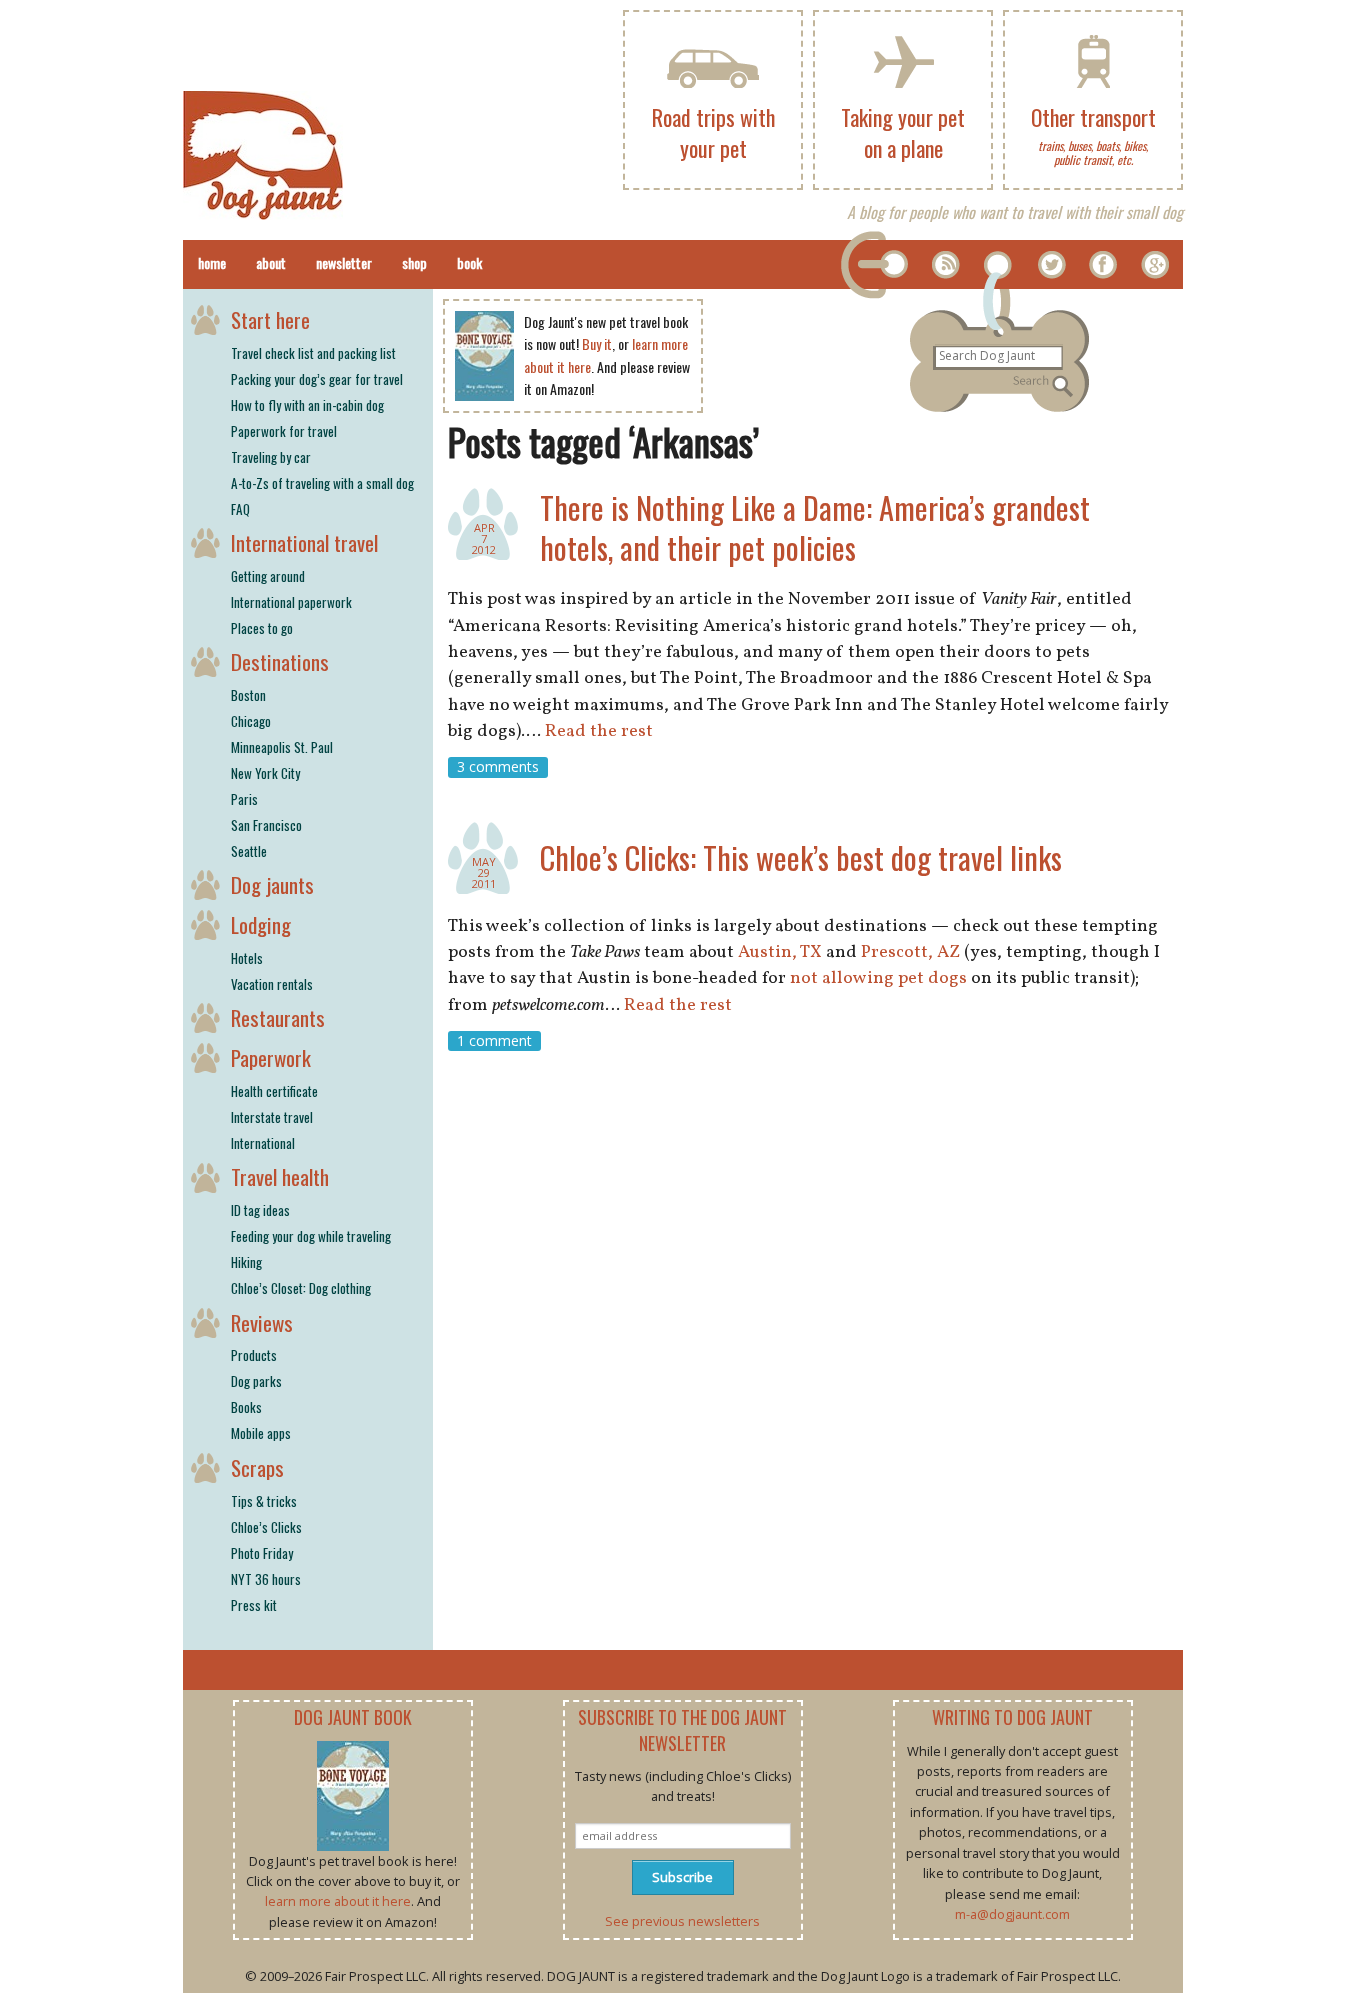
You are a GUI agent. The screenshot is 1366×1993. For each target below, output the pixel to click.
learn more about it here (338, 1901)
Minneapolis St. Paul (282, 747)
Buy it (597, 343)
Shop (414, 262)
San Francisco (266, 825)
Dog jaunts (272, 884)
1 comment (494, 1040)
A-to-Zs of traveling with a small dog (322, 483)
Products (254, 1355)
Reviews (262, 1322)
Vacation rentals (272, 984)
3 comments (498, 766)
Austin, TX (780, 952)
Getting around (268, 576)
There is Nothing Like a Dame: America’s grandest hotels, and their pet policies (815, 527)
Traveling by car (271, 457)
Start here (270, 319)
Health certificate (274, 1091)
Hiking (246, 1262)
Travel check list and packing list (313, 353)
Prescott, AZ (910, 952)
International (263, 1143)
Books (246, 1407)
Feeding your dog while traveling (311, 1236)
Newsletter (344, 262)
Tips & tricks (264, 1501)
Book (469, 262)
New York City (265, 773)
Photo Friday (262, 1553)
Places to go (262, 628)
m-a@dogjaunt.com (1012, 1914)
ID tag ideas (260, 1210)
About (271, 262)
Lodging (261, 924)
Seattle (249, 851)
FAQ (240, 509)
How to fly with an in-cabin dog (307, 405)
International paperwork (291, 602)
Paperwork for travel (284, 431)
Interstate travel (272, 1117)
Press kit (254, 1605)
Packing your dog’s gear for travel (317, 379)
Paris (244, 799)
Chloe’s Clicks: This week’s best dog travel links (801, 857)
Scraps (257, 1467)
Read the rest (599, 731)
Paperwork (271, 1057)
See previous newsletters (682, 1921)
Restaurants (278, 1017)
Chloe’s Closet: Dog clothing (301, 1288)
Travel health (280, 1176)
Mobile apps (261, 1433)
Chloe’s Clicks (266, 1527)
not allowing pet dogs (878, 978)
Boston (248, 695)
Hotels (247, 958)
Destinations (280, 661)
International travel (304, 542)
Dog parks (256, 1381)
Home (212, 262)
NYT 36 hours (266, 1579)
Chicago (251, 721)
